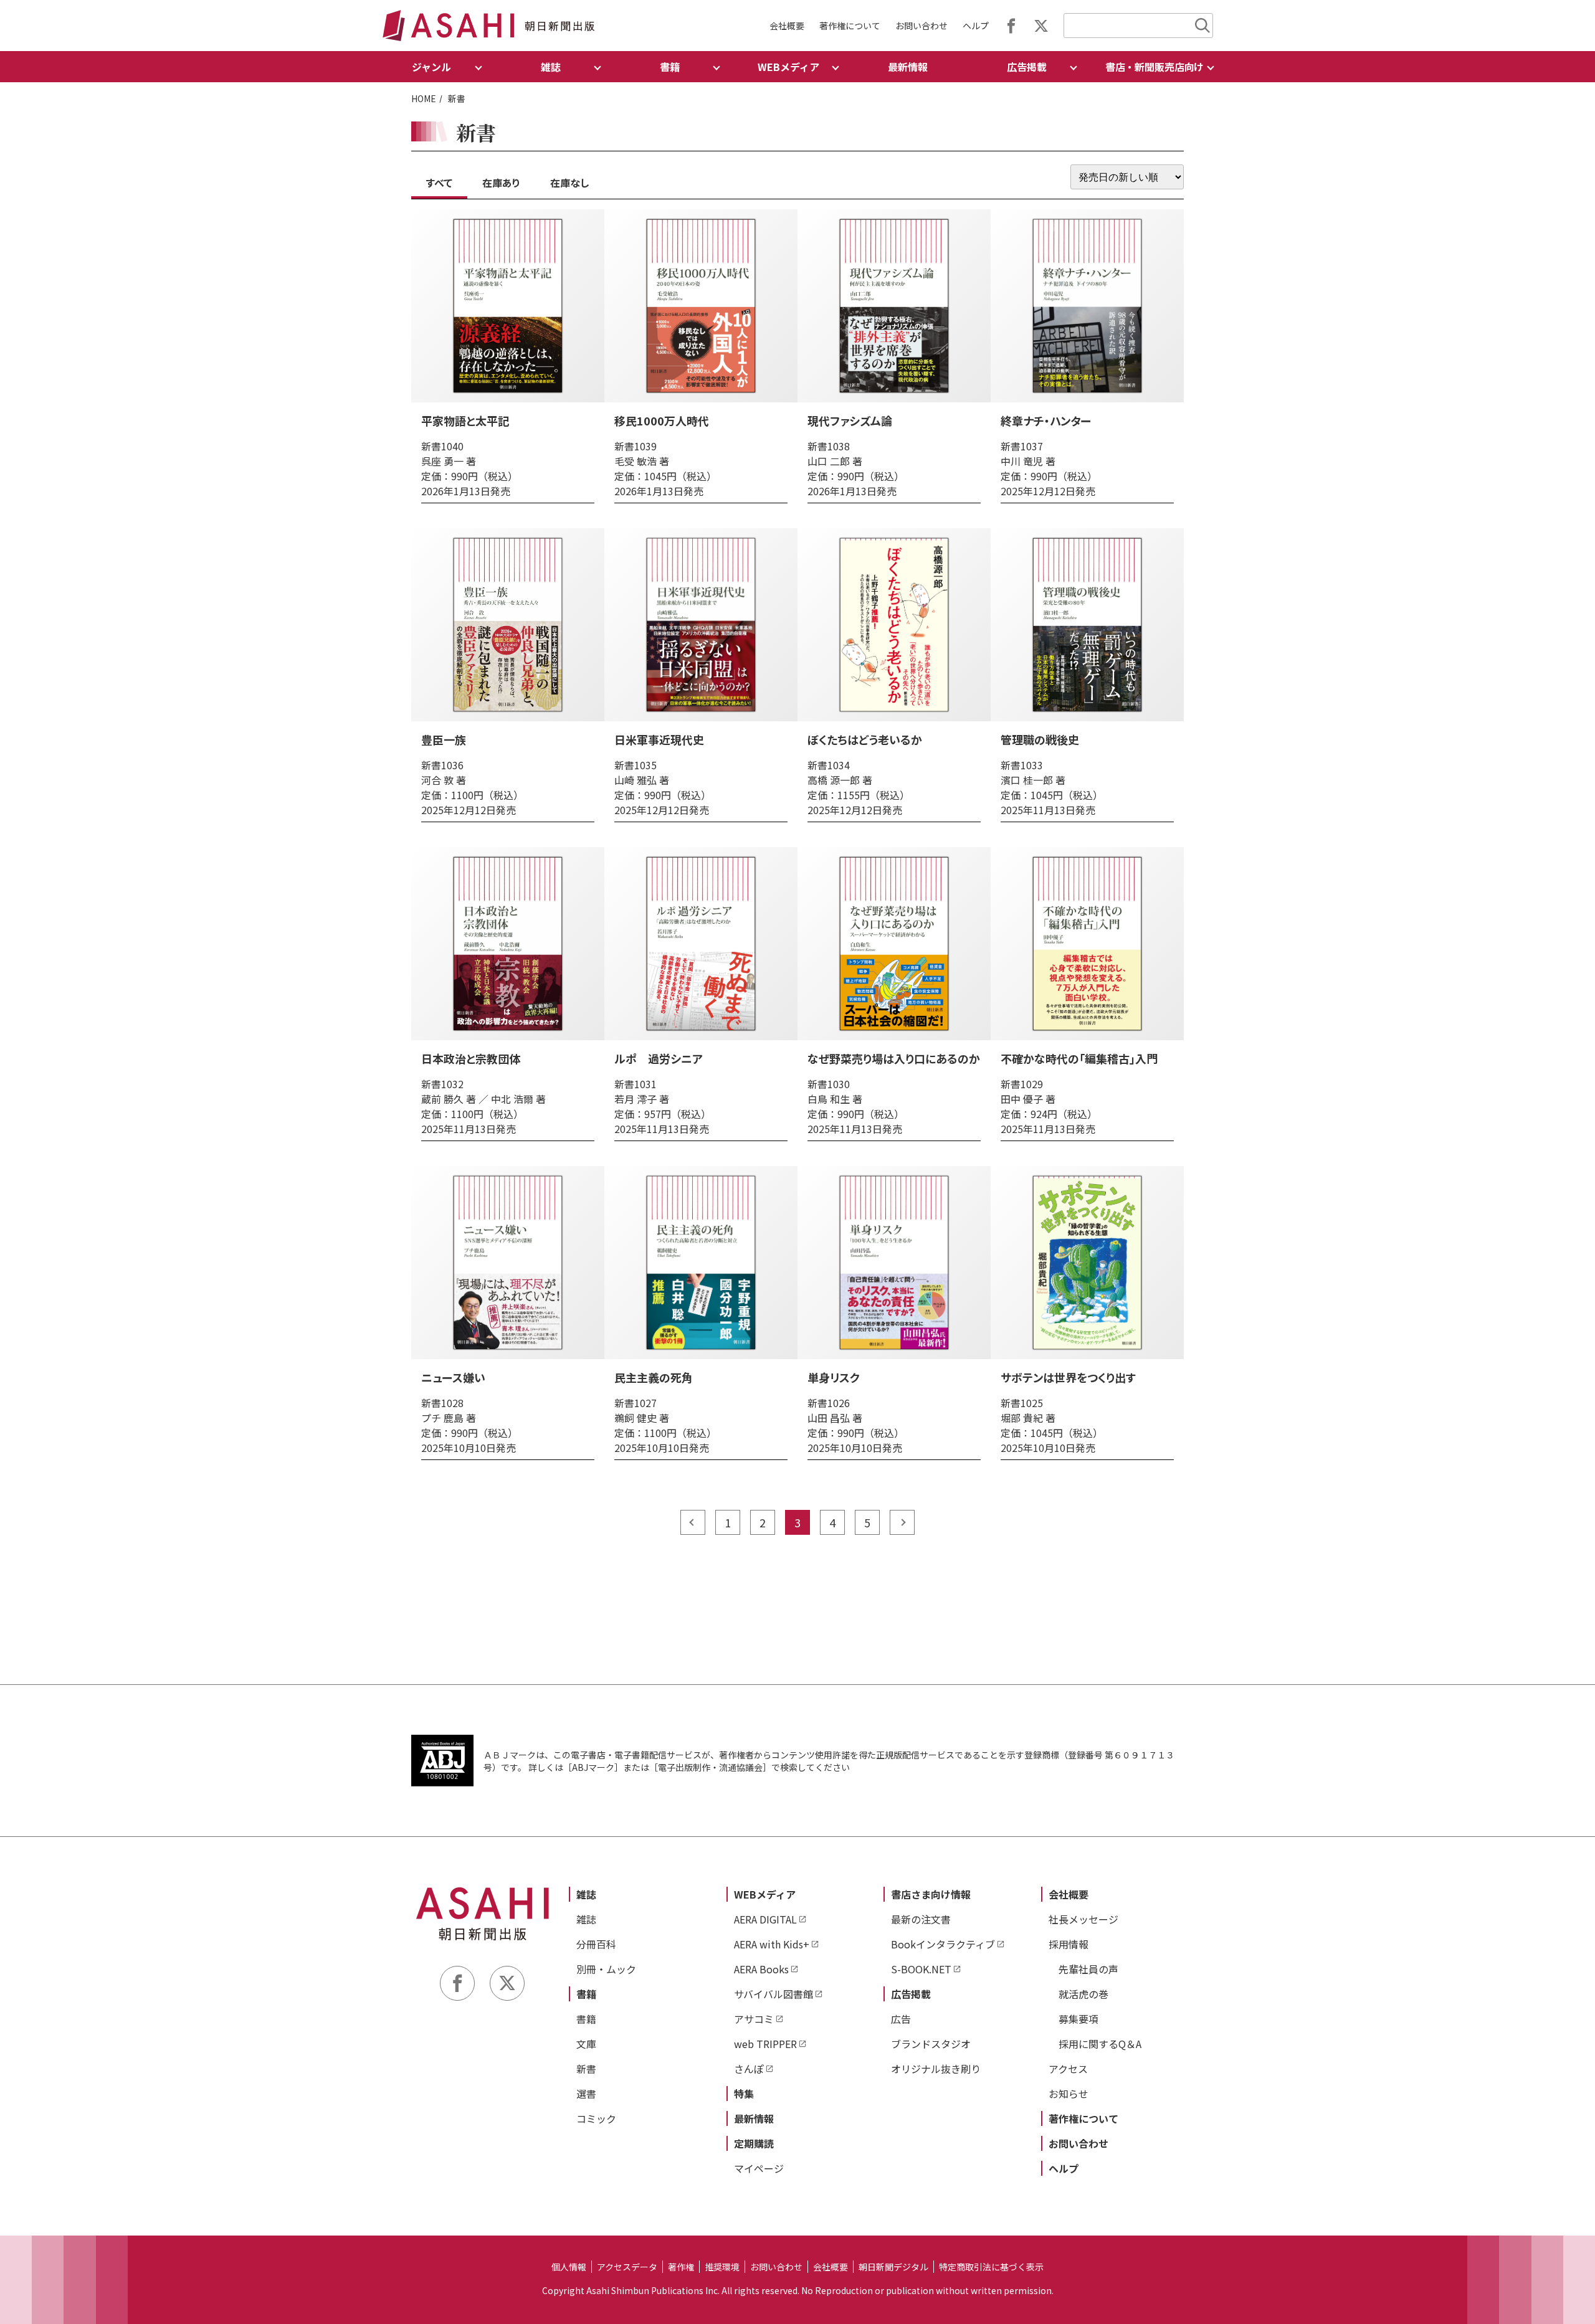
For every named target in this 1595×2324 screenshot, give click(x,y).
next (902, 1522)
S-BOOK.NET (921, 1969)
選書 (586, 2094)
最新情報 (908, 67)
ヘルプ (976, 26)
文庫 (586, 2044)
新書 (586, 2069)
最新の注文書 (921, 1919)
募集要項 (1078, 2019)
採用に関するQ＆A (1100, 2044)
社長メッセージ (1083, 1919)
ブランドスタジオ (931, 2044)
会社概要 (787, 26)
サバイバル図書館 (774, 1994)
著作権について (850, 26)
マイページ (759, 2168)
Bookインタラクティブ (943, 1944)
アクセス (1068, 2069)
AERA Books (761, 1969)
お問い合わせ (921, 26)
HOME (424, 98)
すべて (439, 183)
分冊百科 (596, 1944)
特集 (744, 2094)
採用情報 (1069, 1944)
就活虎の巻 (1083, 1994)
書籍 (586, 1994)
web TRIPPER (765, 2044)
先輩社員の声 (1088, 1969)
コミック (596, 2118)
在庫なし (569, 183)
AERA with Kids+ (772, 1944)
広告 (901, 2019)
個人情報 (569, 2267)
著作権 (681, 2267)
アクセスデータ (627, 2267)
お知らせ (1069, 2094)
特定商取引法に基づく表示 (991, 2267)
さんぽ (749, 2069)
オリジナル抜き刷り (936, 2069)
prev (693, 1522)
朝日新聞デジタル (893, 2267)
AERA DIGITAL (765, 1919)
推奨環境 (722, 2267)
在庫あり (501, 183)
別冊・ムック (606, 1969)
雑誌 (586, 1894)
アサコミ (754, 2019)
